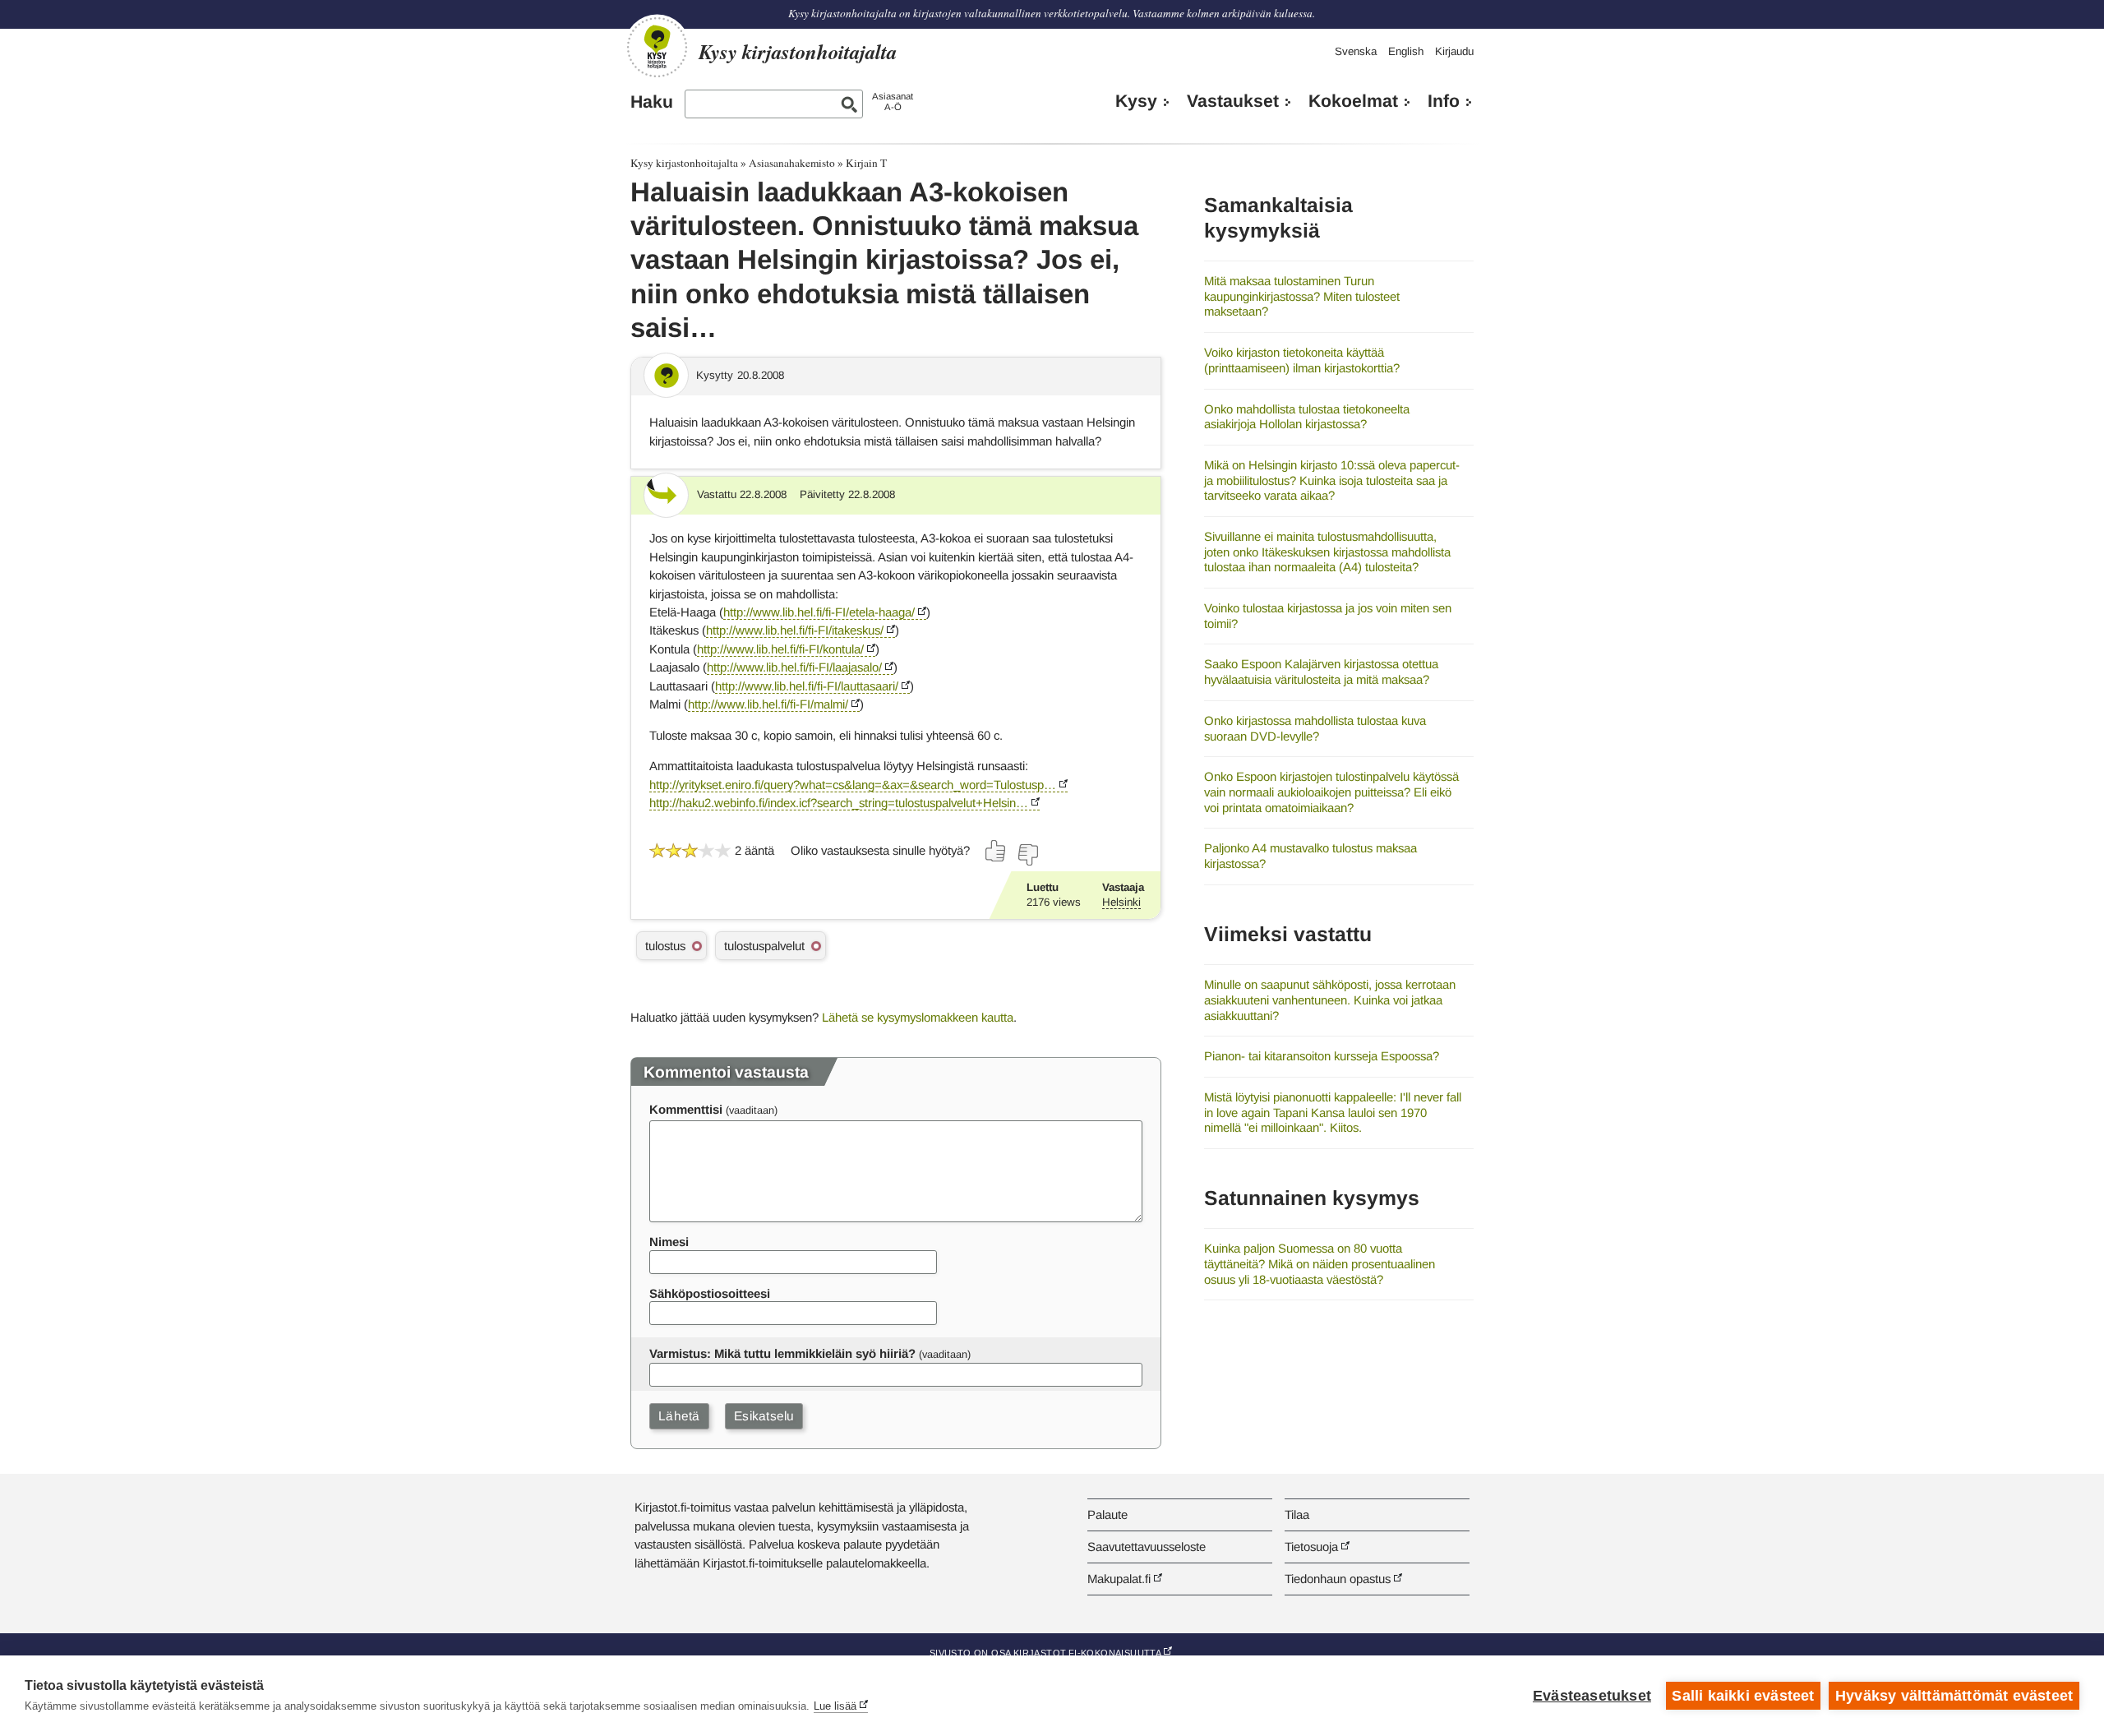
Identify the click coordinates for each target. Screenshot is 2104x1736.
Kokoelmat (1353, 101)
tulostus (665, 946)
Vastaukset (1233, 101)
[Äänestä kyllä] (996, 851)
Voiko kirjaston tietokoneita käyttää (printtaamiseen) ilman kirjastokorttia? (1302, 360)
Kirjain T (866, 163)
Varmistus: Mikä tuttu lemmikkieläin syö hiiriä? (782, 1353)
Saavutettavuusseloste (1147, 1547)
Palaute (1107, 1514)
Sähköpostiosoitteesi (710, 1293)
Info (1444, 101)
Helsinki (1121, 902)
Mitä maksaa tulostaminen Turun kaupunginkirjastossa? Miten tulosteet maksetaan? (1302, 296)
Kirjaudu (1454, 51)
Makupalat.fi (1119, 1579)
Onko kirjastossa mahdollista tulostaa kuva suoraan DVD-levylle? (1315, 728)
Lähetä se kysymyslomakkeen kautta (918, 1017)
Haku (652, 102)
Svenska (1356, 51)
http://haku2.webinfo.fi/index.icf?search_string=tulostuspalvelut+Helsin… (839, 803)
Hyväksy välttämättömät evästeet (1954, 1696)
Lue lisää (835, 1706)
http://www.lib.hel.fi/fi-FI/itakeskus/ (795, 630)
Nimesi (669, 1242)
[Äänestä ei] (1027, 855)
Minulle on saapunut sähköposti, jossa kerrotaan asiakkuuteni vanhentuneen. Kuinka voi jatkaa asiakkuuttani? (1330, 1000)
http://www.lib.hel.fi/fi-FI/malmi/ (768, 704)
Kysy (1136, 101)
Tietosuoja (1311, 1547)
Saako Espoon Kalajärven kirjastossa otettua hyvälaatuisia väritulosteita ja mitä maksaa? (1321, 672)
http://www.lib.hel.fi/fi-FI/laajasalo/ (794, 667)
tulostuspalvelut (764, 946)
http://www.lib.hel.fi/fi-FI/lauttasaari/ (807, 686)
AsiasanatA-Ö (893, 102)
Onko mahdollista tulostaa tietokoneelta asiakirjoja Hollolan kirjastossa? (1307, 417)
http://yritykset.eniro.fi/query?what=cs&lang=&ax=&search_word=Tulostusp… (853, 785)
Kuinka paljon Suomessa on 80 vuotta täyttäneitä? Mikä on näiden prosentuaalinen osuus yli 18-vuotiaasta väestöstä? (1320, 1263)
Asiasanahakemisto (792, 163)
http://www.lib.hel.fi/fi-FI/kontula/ (780, 649)
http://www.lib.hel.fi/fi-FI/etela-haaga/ (819, 612)
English (1406, 51)
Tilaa (1297, 1514)
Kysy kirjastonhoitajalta (684, 163)
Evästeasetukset (1592, 1696)
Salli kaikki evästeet (1743, 1696)
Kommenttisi (686, 1109)
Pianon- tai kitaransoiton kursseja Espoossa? (1322, 1056)
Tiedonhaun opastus (1338, 1579)
